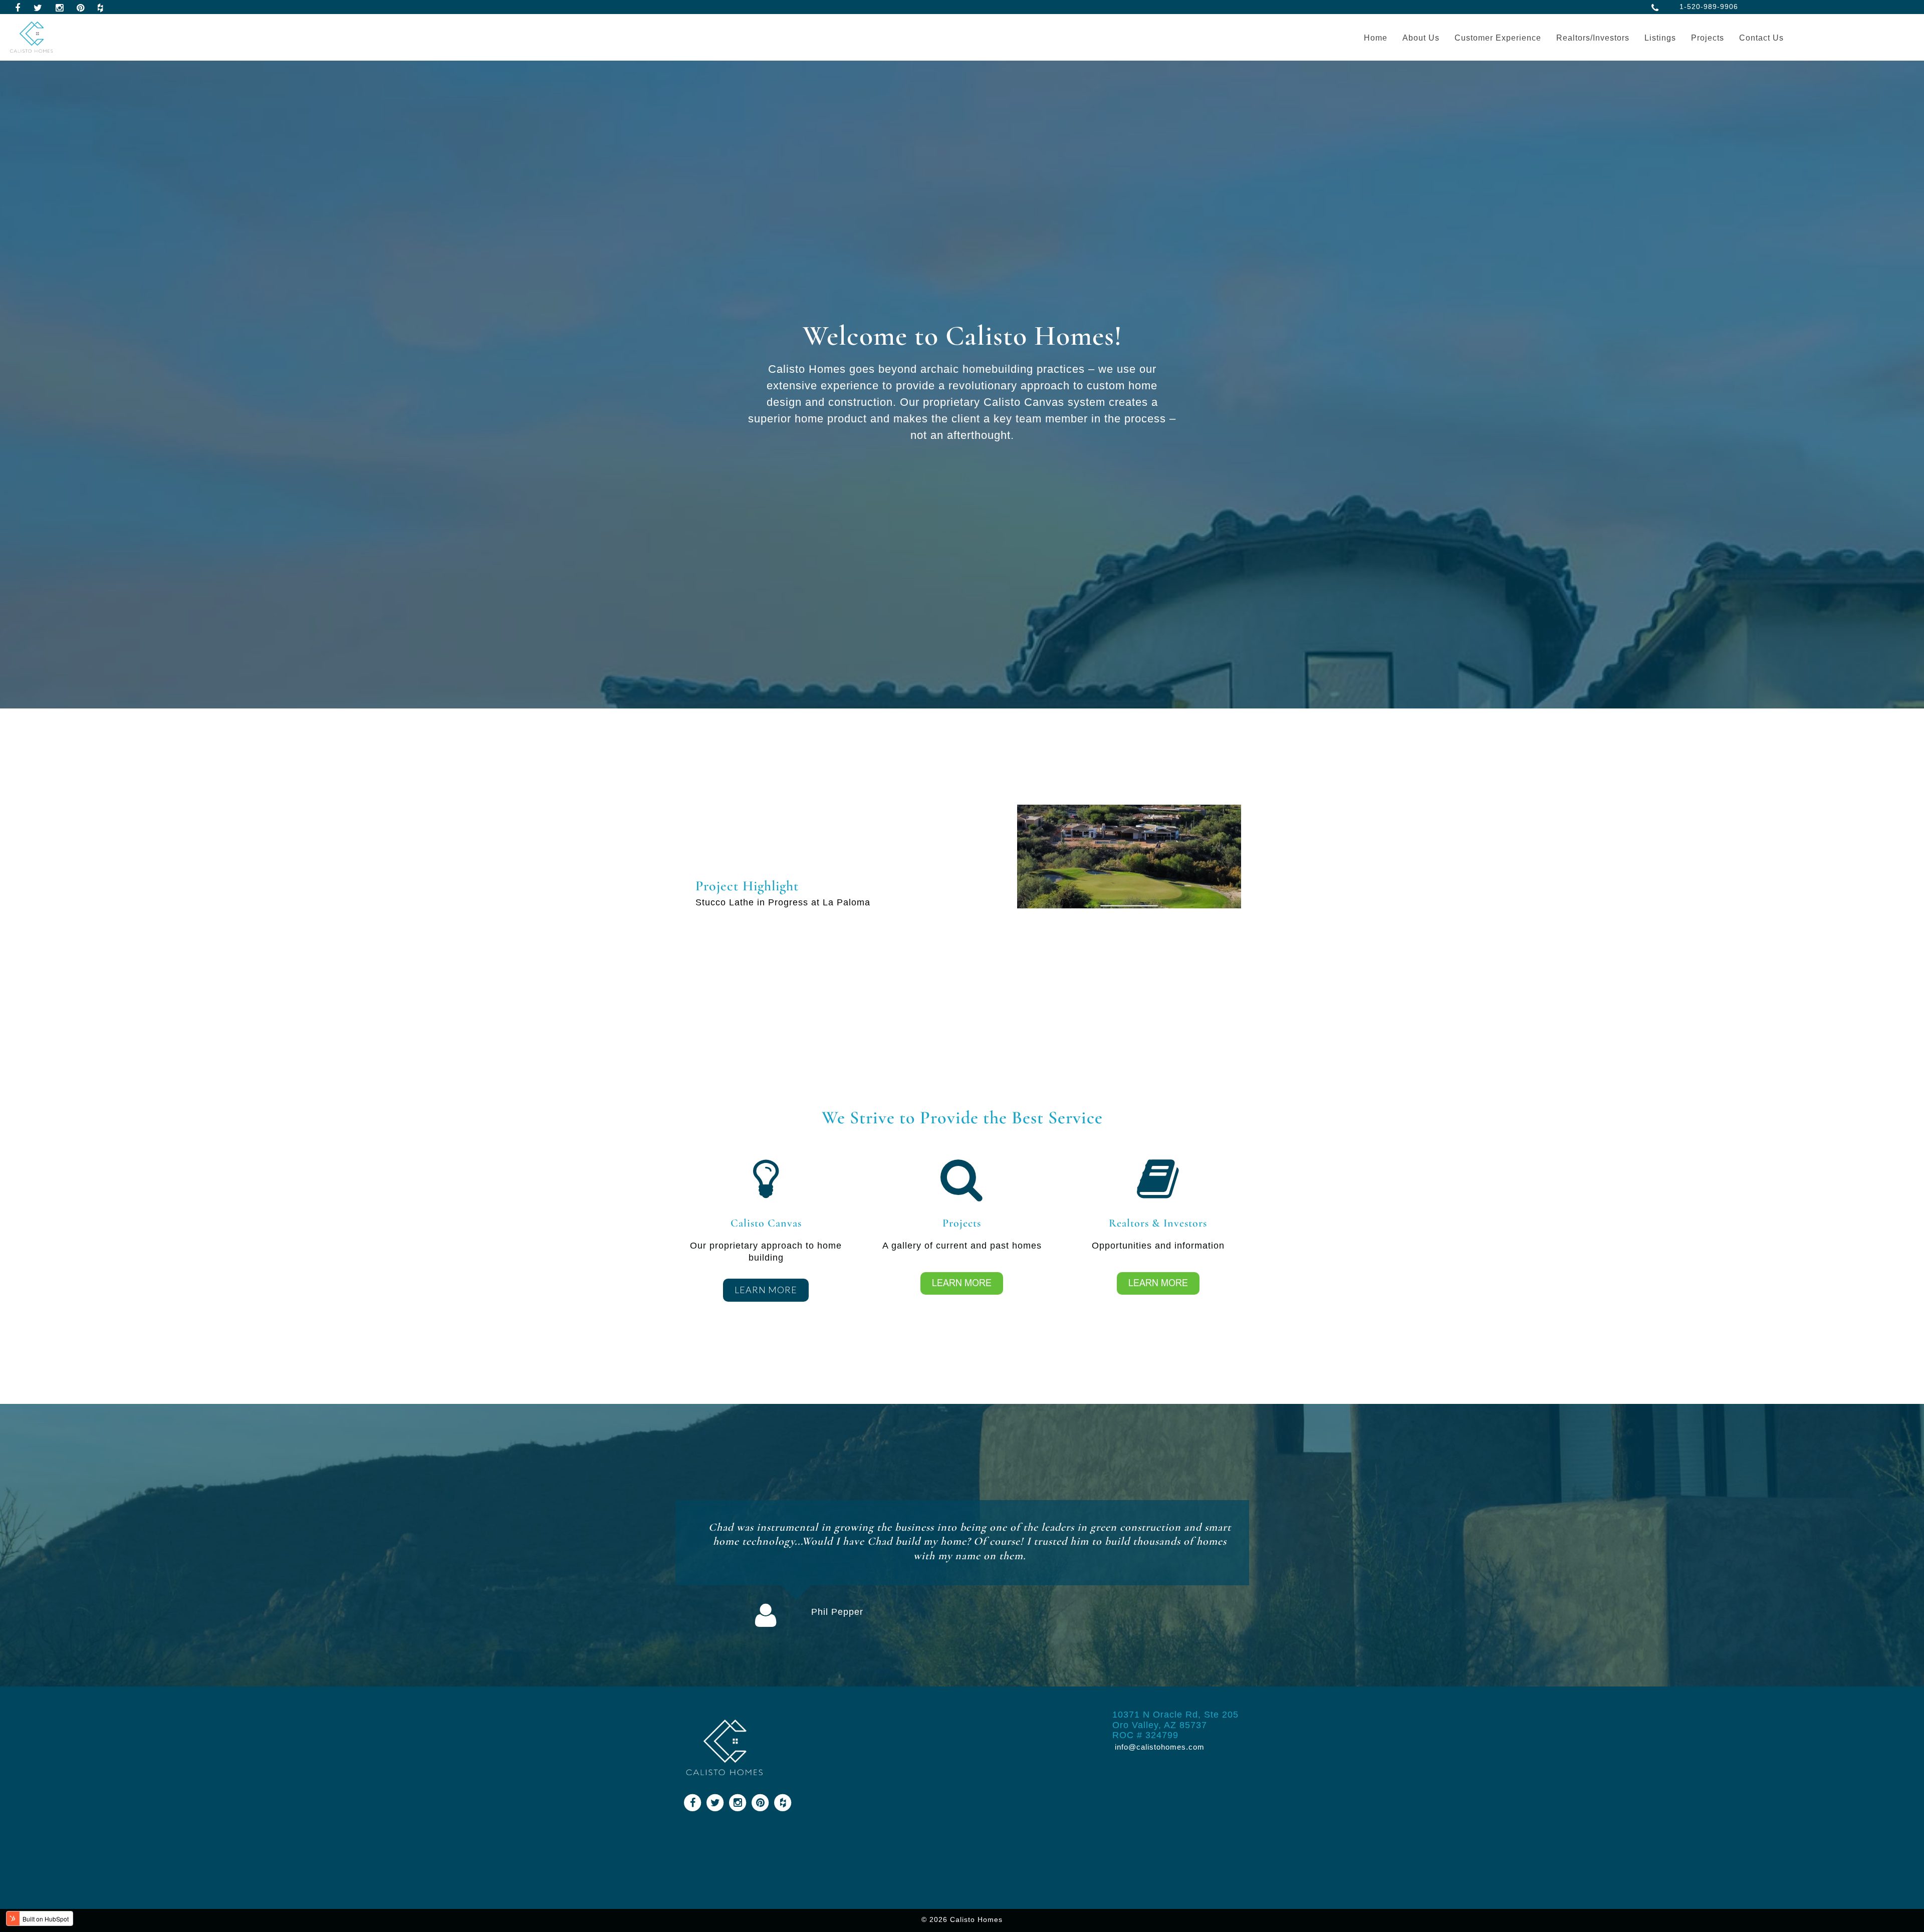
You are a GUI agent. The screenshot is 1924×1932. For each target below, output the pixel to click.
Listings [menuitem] (1660, 38)
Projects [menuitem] (1708, 38)
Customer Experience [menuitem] (1498, 38)
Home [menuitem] (1376, 38)
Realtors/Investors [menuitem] (1593, 38)
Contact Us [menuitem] (1761, 38)
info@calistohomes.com (1158, 1747)
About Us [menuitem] (1421, 38)
